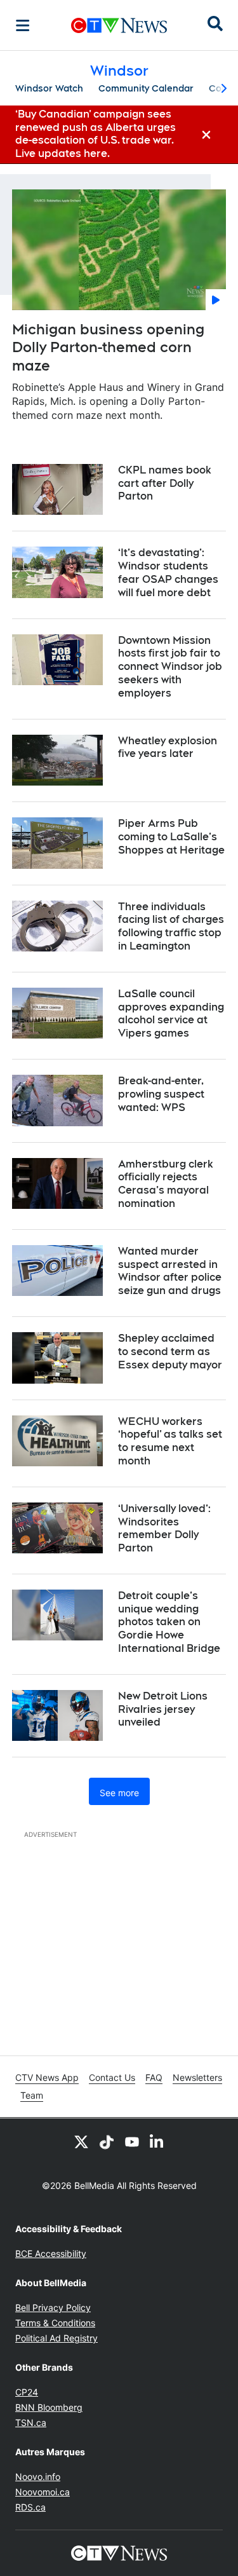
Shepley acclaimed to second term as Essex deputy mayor (170, 1352)
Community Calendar (146, 88)
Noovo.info (38, 2477)
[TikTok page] (107, 2141)
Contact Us (112, 2077)
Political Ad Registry (56, 2338)
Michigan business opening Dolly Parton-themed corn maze (108, 347)
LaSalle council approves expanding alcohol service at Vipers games (171, 1013)
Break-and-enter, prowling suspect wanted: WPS (161, 1094)
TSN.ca (31, 2423)
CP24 (27, 2392)
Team (32, 2095)
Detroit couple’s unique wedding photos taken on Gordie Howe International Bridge (169, 1622)
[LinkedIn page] (157, 2141)
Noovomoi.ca (43, 2492)
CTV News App (47, 2077)
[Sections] (23, 25)
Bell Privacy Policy (53, 2307)
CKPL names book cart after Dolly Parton (165, 483)
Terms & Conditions (55, 2323)
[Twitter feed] (81, 2141)
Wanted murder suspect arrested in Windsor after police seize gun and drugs (170, 1271)
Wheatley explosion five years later (168, 747)
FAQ (154, 2077)
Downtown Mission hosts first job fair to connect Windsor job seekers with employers (170, 667)
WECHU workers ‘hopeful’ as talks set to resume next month (170, 1441)
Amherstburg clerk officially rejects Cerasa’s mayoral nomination (166, 1184)
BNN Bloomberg (49, 2407)
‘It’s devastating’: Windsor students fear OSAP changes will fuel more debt (168, 572)
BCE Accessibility (51, 2253)
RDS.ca (30, 2507)
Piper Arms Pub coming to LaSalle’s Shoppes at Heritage (171, 837)
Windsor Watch (49, 88)
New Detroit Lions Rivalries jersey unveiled (163, 1709)
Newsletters (197, 2077)
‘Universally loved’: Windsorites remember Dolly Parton (164, 1528)
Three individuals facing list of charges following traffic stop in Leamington (171, 926)
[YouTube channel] (132, 2141)
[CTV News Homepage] (119, 25)
